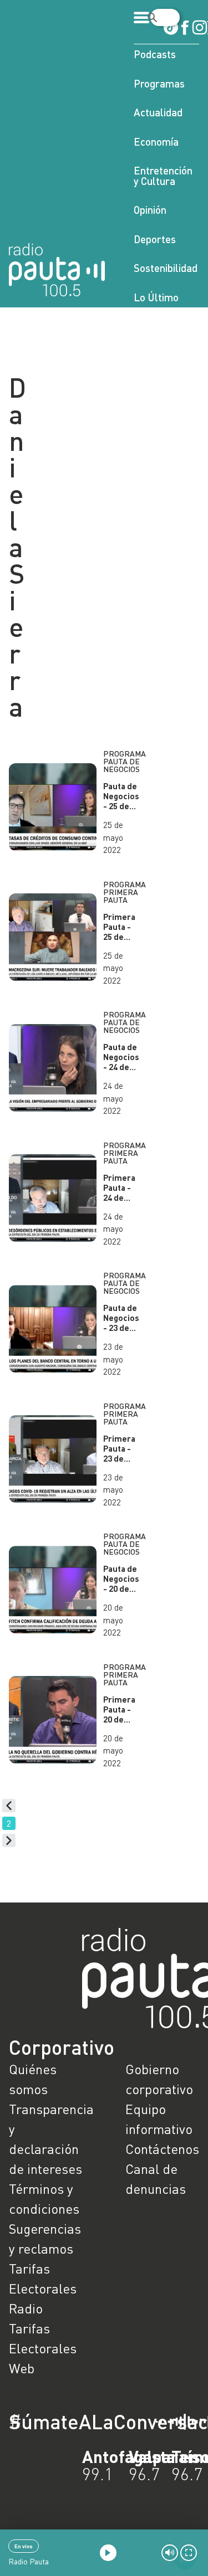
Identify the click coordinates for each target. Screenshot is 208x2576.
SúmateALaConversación (73, 2421)
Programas (159, 83)
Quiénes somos (33, 2079)
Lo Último (156, 297)
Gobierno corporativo (159, 2079)
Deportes (155, 239)
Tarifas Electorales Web (43, 2348)
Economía (156, 142)
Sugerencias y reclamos (45, 2238)
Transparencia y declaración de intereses (46, 2139)
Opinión (150, 210)
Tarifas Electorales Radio (43, 2288)
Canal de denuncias (156, 2179)
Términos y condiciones (44, 2199)
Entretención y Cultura (163, 176)
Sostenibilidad (166, 268)
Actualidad (158, 112)
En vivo (24, 2546)
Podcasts (155, 54)
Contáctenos (162, 2149)
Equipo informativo (159, 2119)
